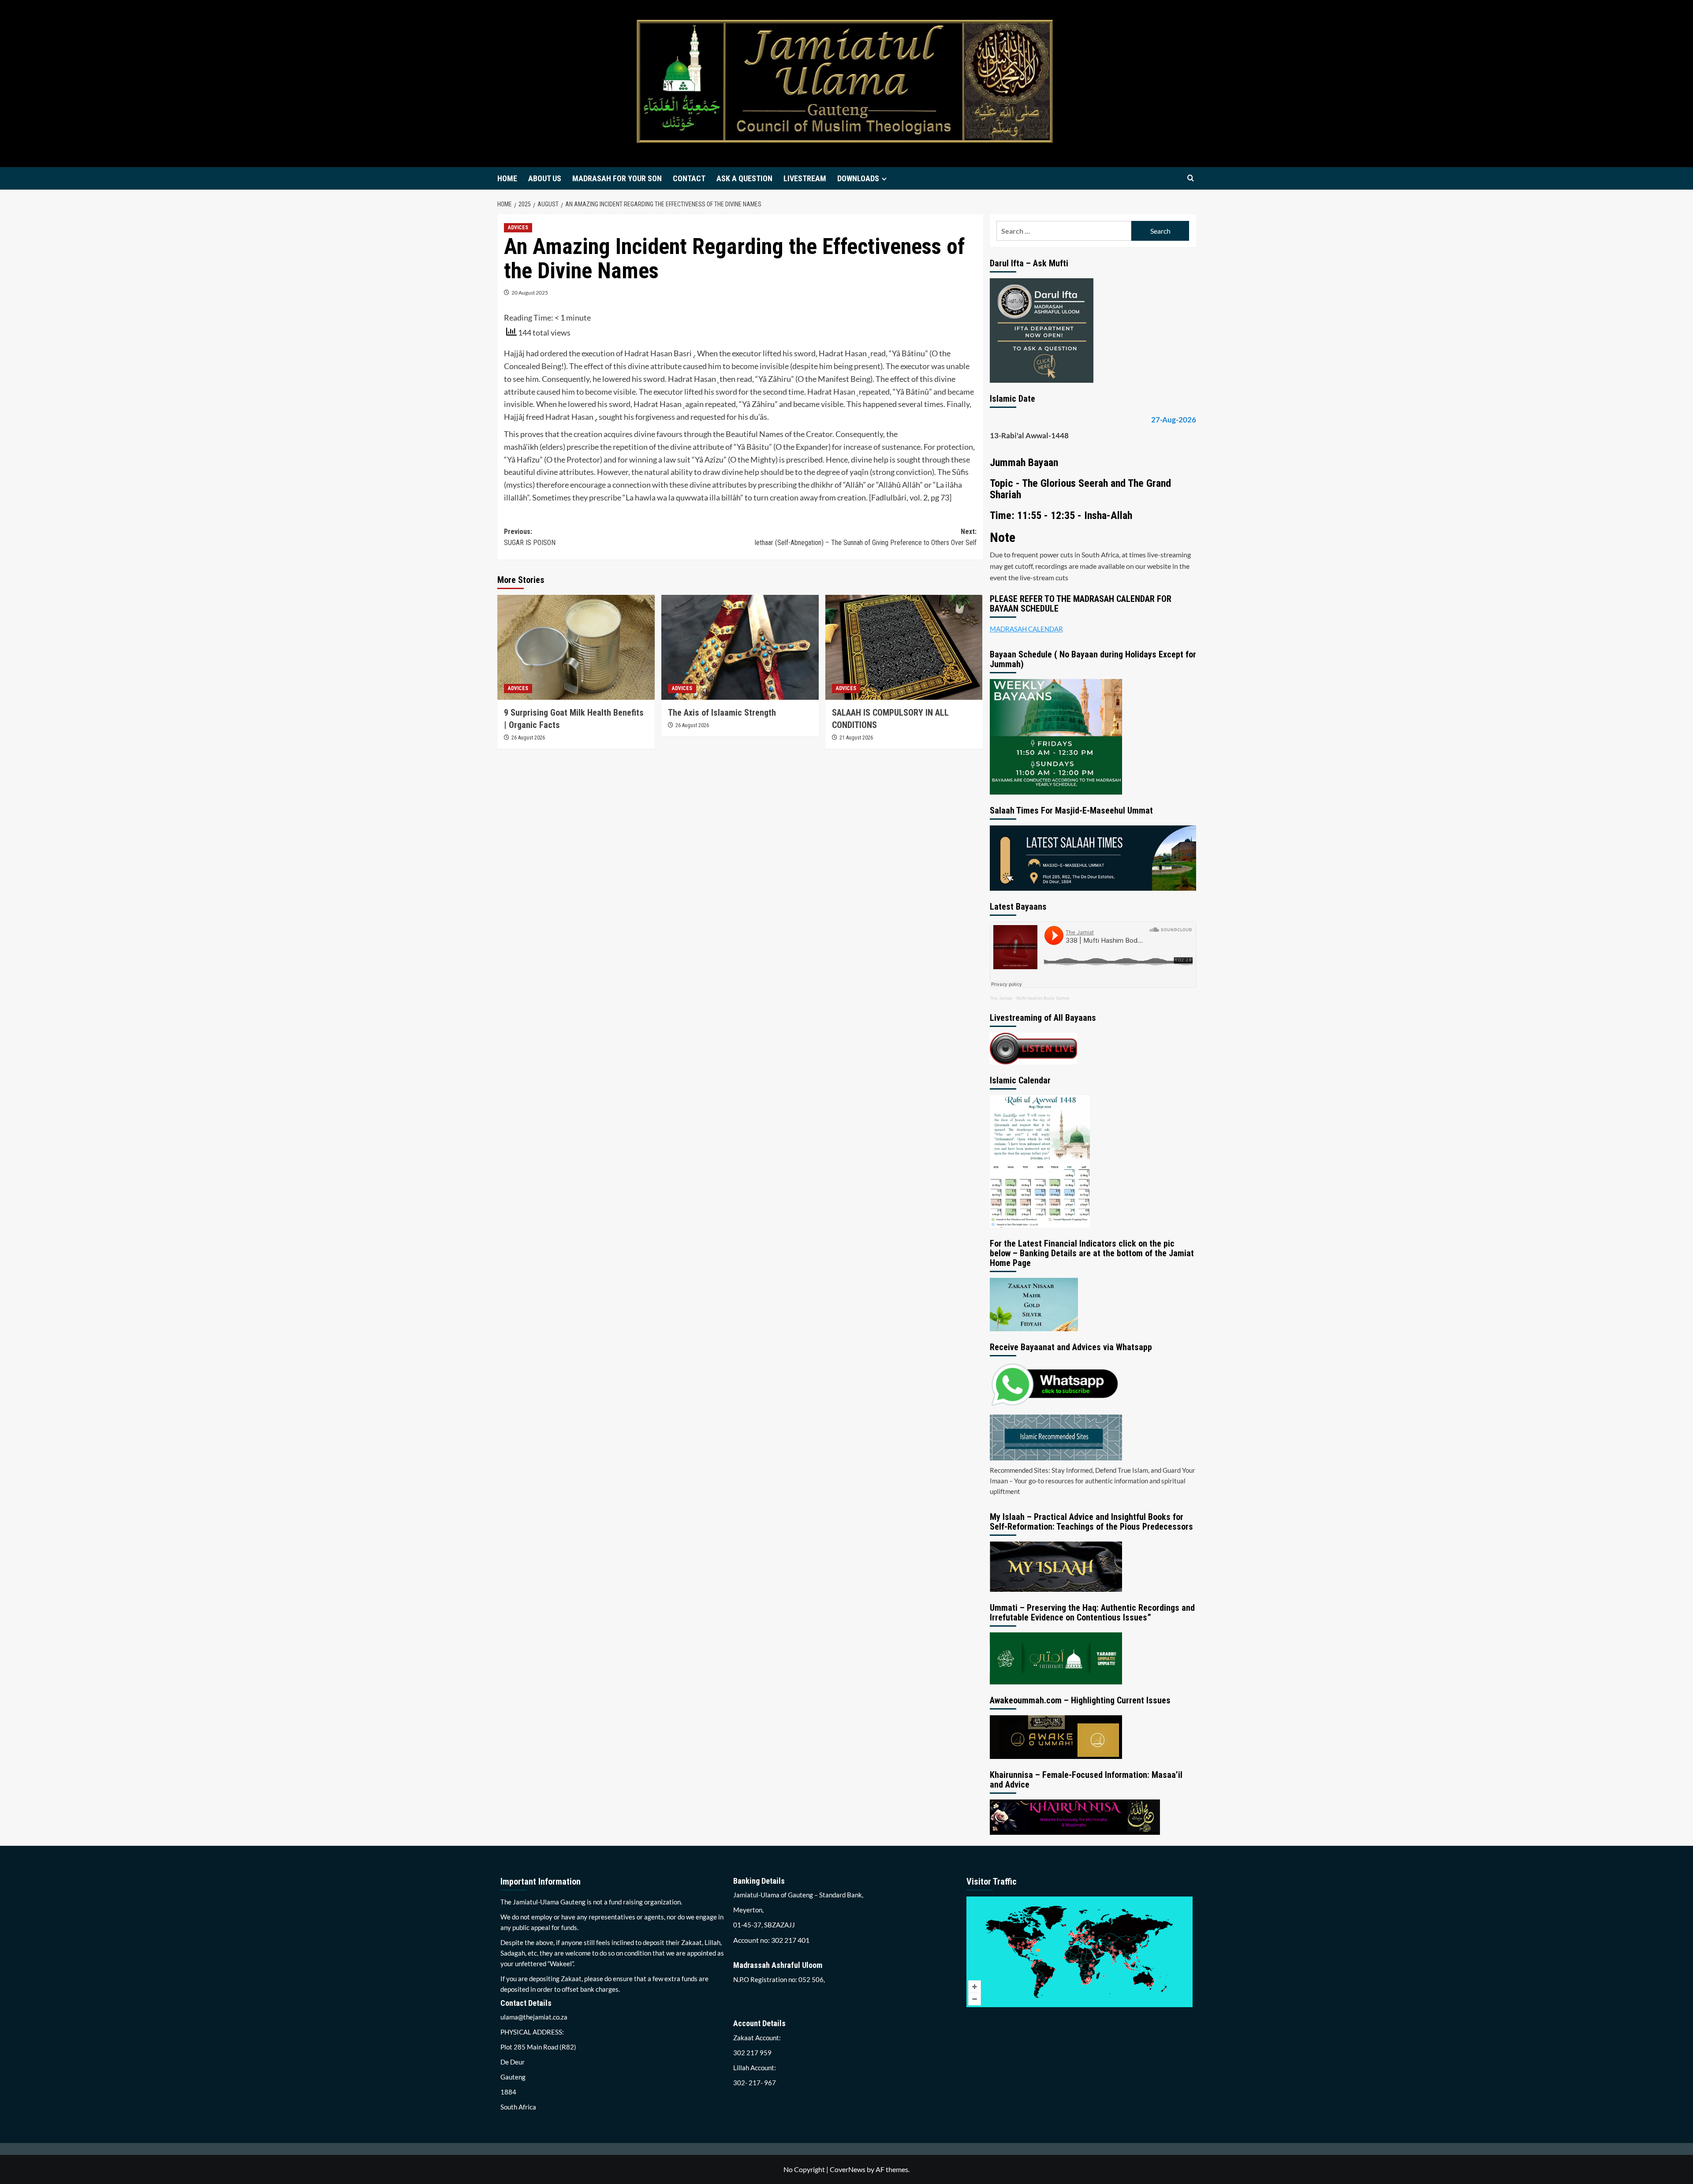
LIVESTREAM (805, 178)
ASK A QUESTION (744, 178)
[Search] (1191, 178)
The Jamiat (1001, 998)
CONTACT (689, 178)
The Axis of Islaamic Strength (722, 713)
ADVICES (518, 228)
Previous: (530, 537)
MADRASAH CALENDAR (1026, 629)
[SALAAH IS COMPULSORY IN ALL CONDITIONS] (904, 647)
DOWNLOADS (858, 178)
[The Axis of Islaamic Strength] (740, 647)
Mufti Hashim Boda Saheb (1043, 998)
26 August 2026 (528, 738)
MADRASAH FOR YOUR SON (617, 178)
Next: (865, 537)
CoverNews (848, 2169)
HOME (507, 178)
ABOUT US (545, 178)
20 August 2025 (530, 293)
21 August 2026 (856, 738)
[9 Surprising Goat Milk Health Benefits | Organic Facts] (576, 647)
